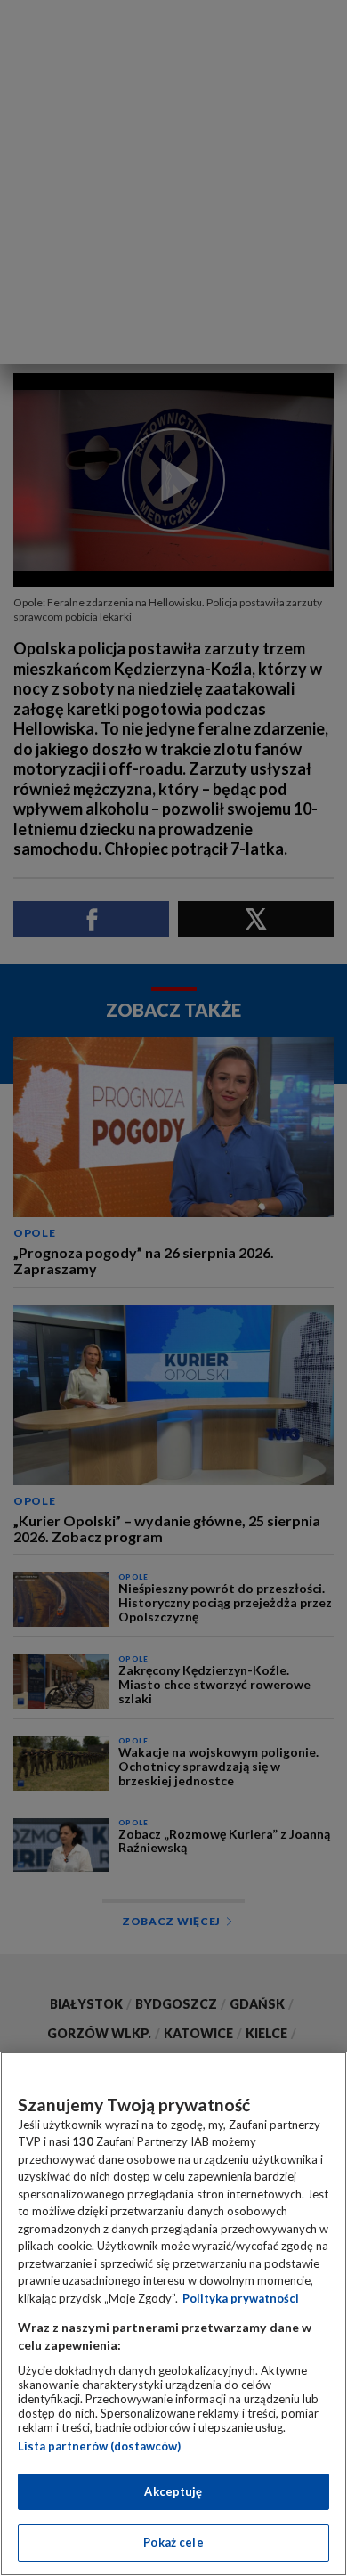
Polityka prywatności (241, 2298)
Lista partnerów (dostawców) (99, 2446)
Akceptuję (173, 2491)
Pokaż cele (173, 2542)
